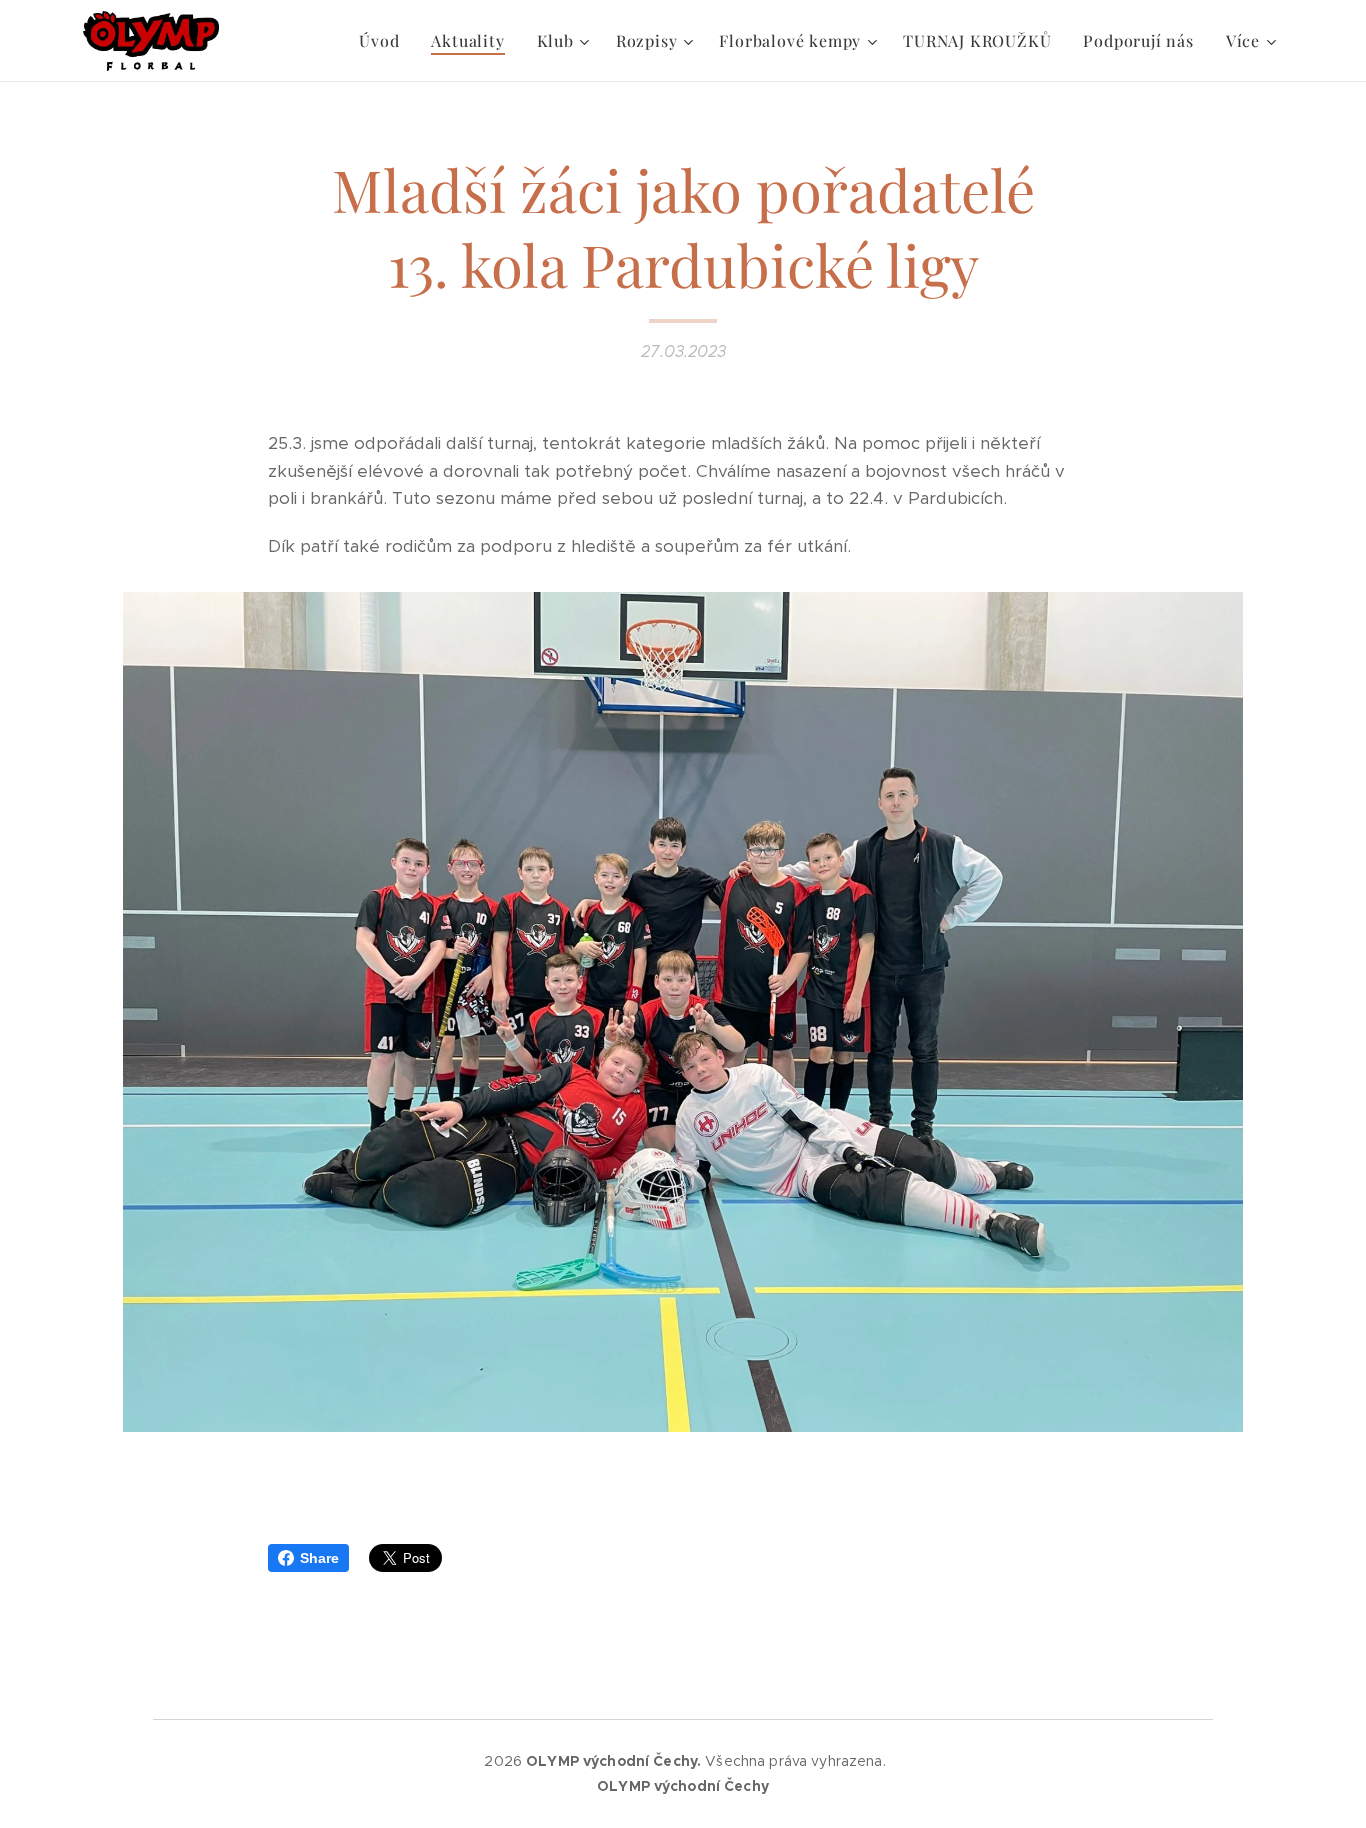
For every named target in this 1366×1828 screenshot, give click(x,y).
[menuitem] (384, 41)
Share (319, 1558)
